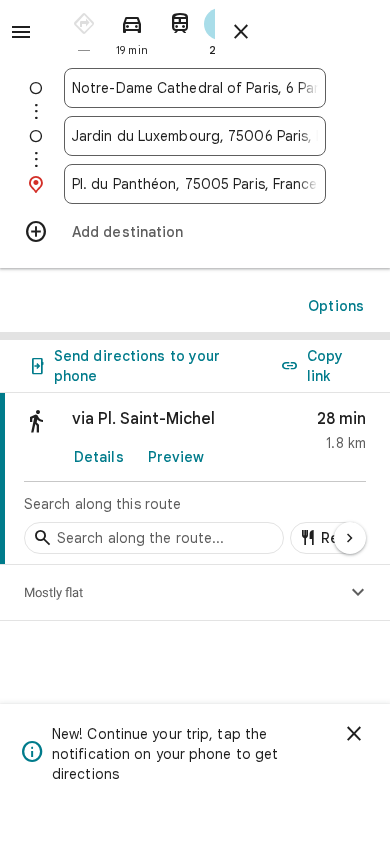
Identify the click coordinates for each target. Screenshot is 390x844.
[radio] (84, 30)
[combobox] (195, 88)
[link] (195, 479)
